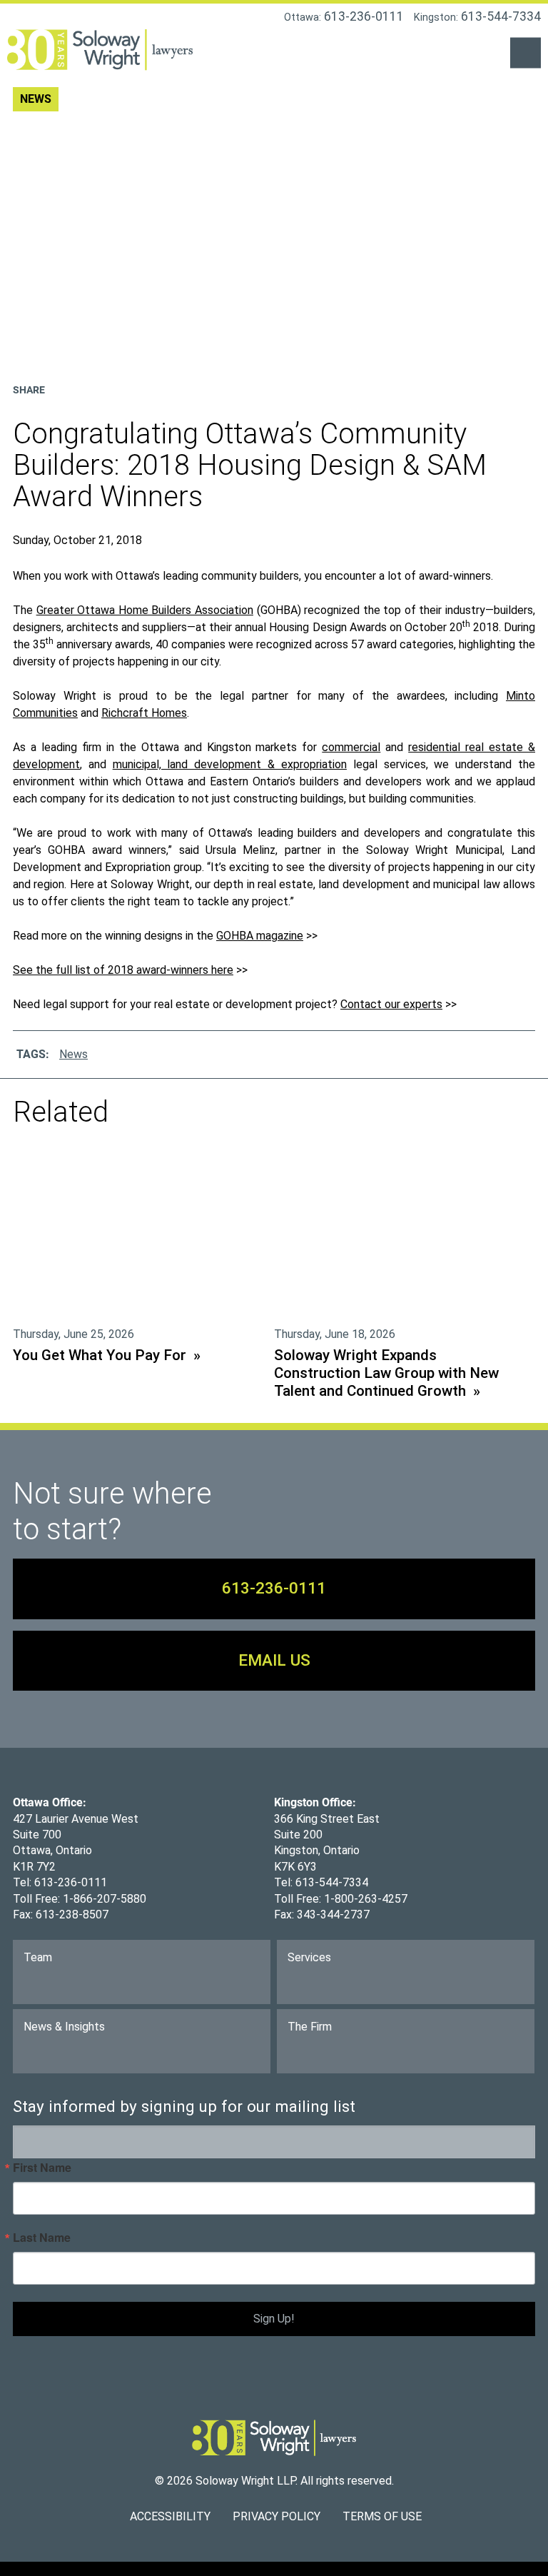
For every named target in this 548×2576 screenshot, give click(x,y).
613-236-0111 (274, 1588)
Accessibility (170, 2516)
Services (309, 1957)
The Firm (310, 2027)
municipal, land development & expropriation (230, 764)
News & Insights (64, 2027)
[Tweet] (108, 387)
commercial (351, 747)
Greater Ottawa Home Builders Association (145, 610)
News (73, 1054)
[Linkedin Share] (61, 387)
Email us (274, 1660)
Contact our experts (391, 1004)
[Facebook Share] (85, 387)
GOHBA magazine (260, 936)
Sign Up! (274, 2319)
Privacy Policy (276, 2516)
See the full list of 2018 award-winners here (123, 970)
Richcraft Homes (144, 713)
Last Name (42, 2238)
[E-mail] (133, 387)
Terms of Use (382, 2516)
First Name (42, 2168)
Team (38, 1957)
